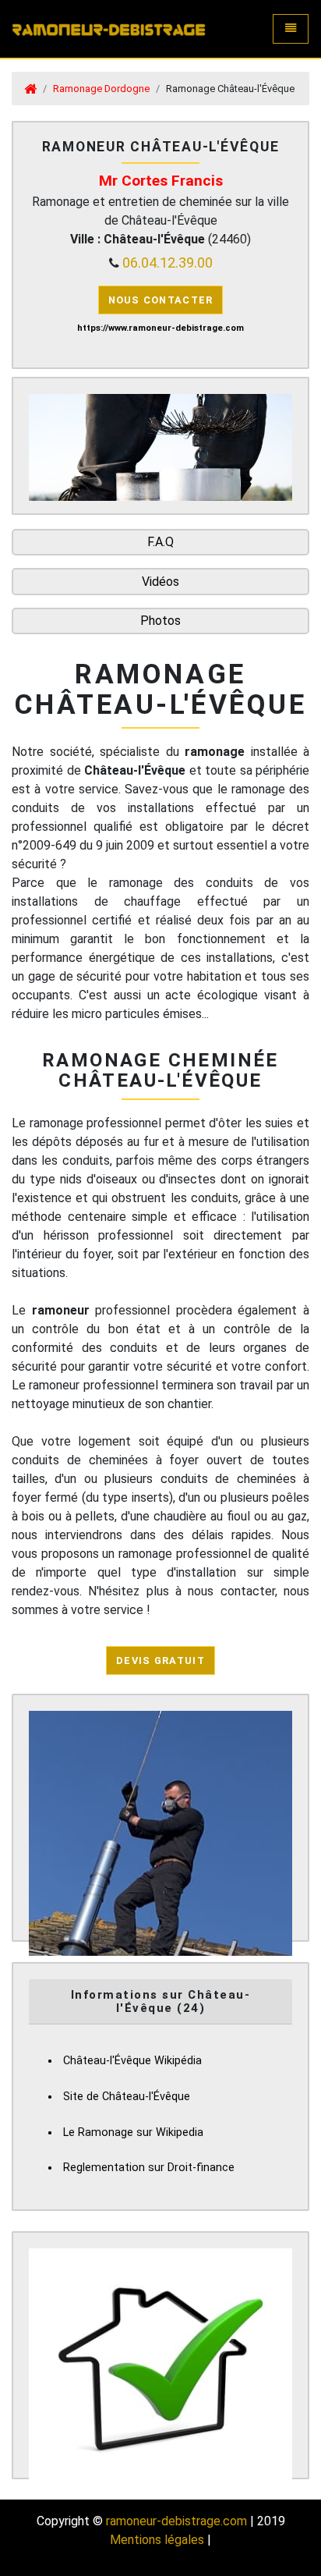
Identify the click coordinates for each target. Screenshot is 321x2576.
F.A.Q (160, 542)
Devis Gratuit (160, 1661)
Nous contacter (161, 300)
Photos (160, 621)
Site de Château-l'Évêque (127, 2097)
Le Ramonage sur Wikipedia (133, 2132)
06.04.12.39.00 (168, 263)
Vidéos (160, 582)
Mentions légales (157, 2540)
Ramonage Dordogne (101, 89)
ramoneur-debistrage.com (176, 2521)
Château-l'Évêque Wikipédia (132, 2061)
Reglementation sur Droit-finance (149, 2168)
